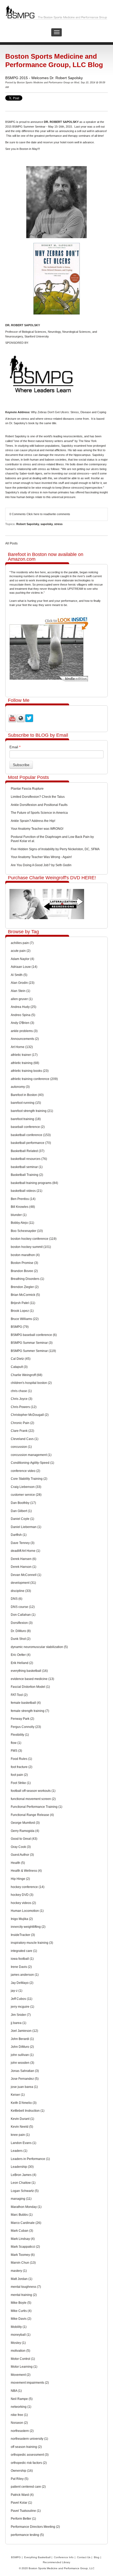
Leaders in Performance (30, 2159)
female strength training (30, 1711)
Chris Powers (24, 1407)
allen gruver (22, 999)
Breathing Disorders (27, 1279)
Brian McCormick (25, 1295)
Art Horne (22, 1047)
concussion (21, 1447)
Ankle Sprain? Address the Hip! (33, 821)
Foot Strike (21, 1783)
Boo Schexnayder (27, 1231)
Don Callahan (23, 1615)
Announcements (25, 1039)
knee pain (20, 2135)
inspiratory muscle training (32, 1943)
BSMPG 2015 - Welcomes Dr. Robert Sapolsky (44, 78)
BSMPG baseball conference (34, 1335)
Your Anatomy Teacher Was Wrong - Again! (41, 857)
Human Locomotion (27, 1911)
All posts (11, 543)
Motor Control (23, 2359)
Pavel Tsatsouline (26, 2511)
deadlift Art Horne (25, 1551)
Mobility (19, 2327)
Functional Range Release (32, 1815)
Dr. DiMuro (21, 1631)
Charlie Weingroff (27, 1375)
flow (16, 1743)
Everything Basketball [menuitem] (37, 2557)
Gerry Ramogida (25, 1831)
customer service (26, 1495)
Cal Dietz (21, 1359)
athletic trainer (24, 1055)
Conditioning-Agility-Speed (32, 1463)
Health (18, 1863)
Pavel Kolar (21, 2503)
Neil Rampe (22, 2399)
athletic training (25, 1063)
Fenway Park (22, 1719)
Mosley (18, 2343)
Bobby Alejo (22, 1223)
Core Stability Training (29, 1479)
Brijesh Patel (23, 1303)
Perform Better (23, 2519)
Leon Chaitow (23, 2183)
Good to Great (24, 1839)
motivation (20, 2351)
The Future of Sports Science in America (39, 813)
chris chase (21, 1391)
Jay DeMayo (22, 1983)
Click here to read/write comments (48, 514)
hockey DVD (22, 1895)
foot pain (19, 1775)
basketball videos (27, 1191)
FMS (16, 1751)
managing (21, 2199)
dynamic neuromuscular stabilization (39, 1647)
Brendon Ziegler (25, 1287)
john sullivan (22, 2055)
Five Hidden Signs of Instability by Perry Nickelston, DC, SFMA (55, 849)
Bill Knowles (23, 1207)
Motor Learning (24, 2367)
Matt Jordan (22, 2279)
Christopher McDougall (30, 1415)
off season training (26, 2447)
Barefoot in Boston (27, 1095)
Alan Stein (20, 991)
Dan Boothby (23, 1503)
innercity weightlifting (28, 1927)
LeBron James (24, 2175)
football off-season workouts (33, 1791)
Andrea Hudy (24, 1007)
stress (58, 524)
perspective (95, 488)
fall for (96, 483)
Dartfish (19, 1535)
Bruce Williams (25, 1319)
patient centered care (28, 2487)
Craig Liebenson (26, 1487)
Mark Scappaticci (25, 2247)
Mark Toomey (23, 2255)
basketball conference (31, 1135)
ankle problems (24, 1031)
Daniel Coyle (22, 1519)
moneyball (21, 2335)
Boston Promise (24, 1263)
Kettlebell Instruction (28, 2111)
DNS (17, 1599)
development (23, 1583)
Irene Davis (21, 1967)
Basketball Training (27, 1175)
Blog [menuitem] (97, 2557)
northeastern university (29, 2439)
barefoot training (26, 1119)
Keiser (18, 2095)
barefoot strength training (32, 1111)
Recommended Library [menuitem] (56, 2562)
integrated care (24, 1951)
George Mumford (25, 1823)
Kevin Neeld (22, 2127)
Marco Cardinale (26, 2223)
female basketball (26, 1703)
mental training (24, 2295)
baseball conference (28, 1127)
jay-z (17, 1991)
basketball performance (31, 1143)
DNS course (23, 1607)
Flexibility (20, 1735)
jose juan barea (24, 2087)
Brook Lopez (22, 1311)
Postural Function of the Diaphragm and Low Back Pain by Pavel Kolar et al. (52, 839)
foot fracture (22, 1767)
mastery (19, 2271)
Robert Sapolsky (28, 524)
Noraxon (19, 2423)
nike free (19, 2415)
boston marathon (25, 1255)
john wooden (22, 2063)
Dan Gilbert (21, 1511)
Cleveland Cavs (25, 1439)
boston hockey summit (31, 1247)
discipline (21, 1591)
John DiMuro (22, 2047)
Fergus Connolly (26, 1727)
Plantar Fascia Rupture (27, 789)
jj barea (19, 2023)
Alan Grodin (23, 983)
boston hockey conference (34, 1239)
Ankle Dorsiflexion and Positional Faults (39, 805)
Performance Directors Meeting (35, 2527)
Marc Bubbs (22, 2215)
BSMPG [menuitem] (16, 2557)
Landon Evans (24, 2143)
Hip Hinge (20, 1879)
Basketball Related (28, 1151)
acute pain (21, 951)
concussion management (31, 1455)
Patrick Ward (22, 2495)
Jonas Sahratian (25, 2071)
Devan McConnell (26, 1575)
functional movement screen (33, 1799)
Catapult (19, 1367)
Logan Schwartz (25, 2191)
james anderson (25, 1975)
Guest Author (22, 1855)
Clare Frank (22, 1431)
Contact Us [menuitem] (84, 2557)
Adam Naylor (22, 959)
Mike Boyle (21, 2303)
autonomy (20, 1087)
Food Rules (21, 1759)
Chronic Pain (22, 1423)
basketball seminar (27, 1167)
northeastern (22, 2431)
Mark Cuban (22, 2231)
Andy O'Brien (22, 1023)
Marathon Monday (26, 2207)
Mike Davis (21, 2319)
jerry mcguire (22, 2007)
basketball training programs (34, 1183)
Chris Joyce (22, 1399)
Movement (21, 2375)
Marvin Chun (23, 2263)
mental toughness (26, 2287)
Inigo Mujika (22, 1919)
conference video (25, 1471)
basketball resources (29, 1159)
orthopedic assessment (30, 2455)
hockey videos (23, 1903)
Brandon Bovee (24, 1271)
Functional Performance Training (37, 1807)
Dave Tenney (23, 1543)
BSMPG (20, 1327)
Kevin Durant (22, 2119)
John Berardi (22, 2039)
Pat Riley (20, 2479)
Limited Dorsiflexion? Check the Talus (38, 797)
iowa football (22, 1959)
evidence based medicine (32, 1679)
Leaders (19, 2151)
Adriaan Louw (24, 967)
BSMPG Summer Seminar (33, 1351)
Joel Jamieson (24, 2031)
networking (21, 2407)
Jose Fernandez (25, 2079)
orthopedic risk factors (29, 2463)
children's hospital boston (31, 1383)
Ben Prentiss (23, 1199)
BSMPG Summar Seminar (32, 1343)
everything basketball (29, 1671)
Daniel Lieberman (26, 1527)
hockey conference (28, 1887)
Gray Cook (21, 1847)
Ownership (22, 2471)
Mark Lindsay (23, 2239)
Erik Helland (22, 1663)
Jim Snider (21, 2015)
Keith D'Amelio (24, 2103)
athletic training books (30, 1071)
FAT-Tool (19, 1695)
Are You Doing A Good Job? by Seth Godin (41, 865)
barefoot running (26, 1103)
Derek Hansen (24, 1559)
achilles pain (22, 943)
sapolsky (47, 524)
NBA (16, 2391)
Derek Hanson (24, 1567)
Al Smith (19, 975)
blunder (19, 1215)
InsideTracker (23, 1935)
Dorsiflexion (22, 1623)
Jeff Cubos (22, 1999)
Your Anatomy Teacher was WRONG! (37, 829)
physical (34, 450)
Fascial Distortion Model (30, 1687)
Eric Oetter (21, 1655)
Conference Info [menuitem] (64, 2557)
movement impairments (30, 2383)
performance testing (27, 2535)
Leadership (22, 2167)
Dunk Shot (21, 1639)
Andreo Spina (23, 1015)
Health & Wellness (26, 1871)
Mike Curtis (21, 2311)
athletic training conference (34, 1079)
